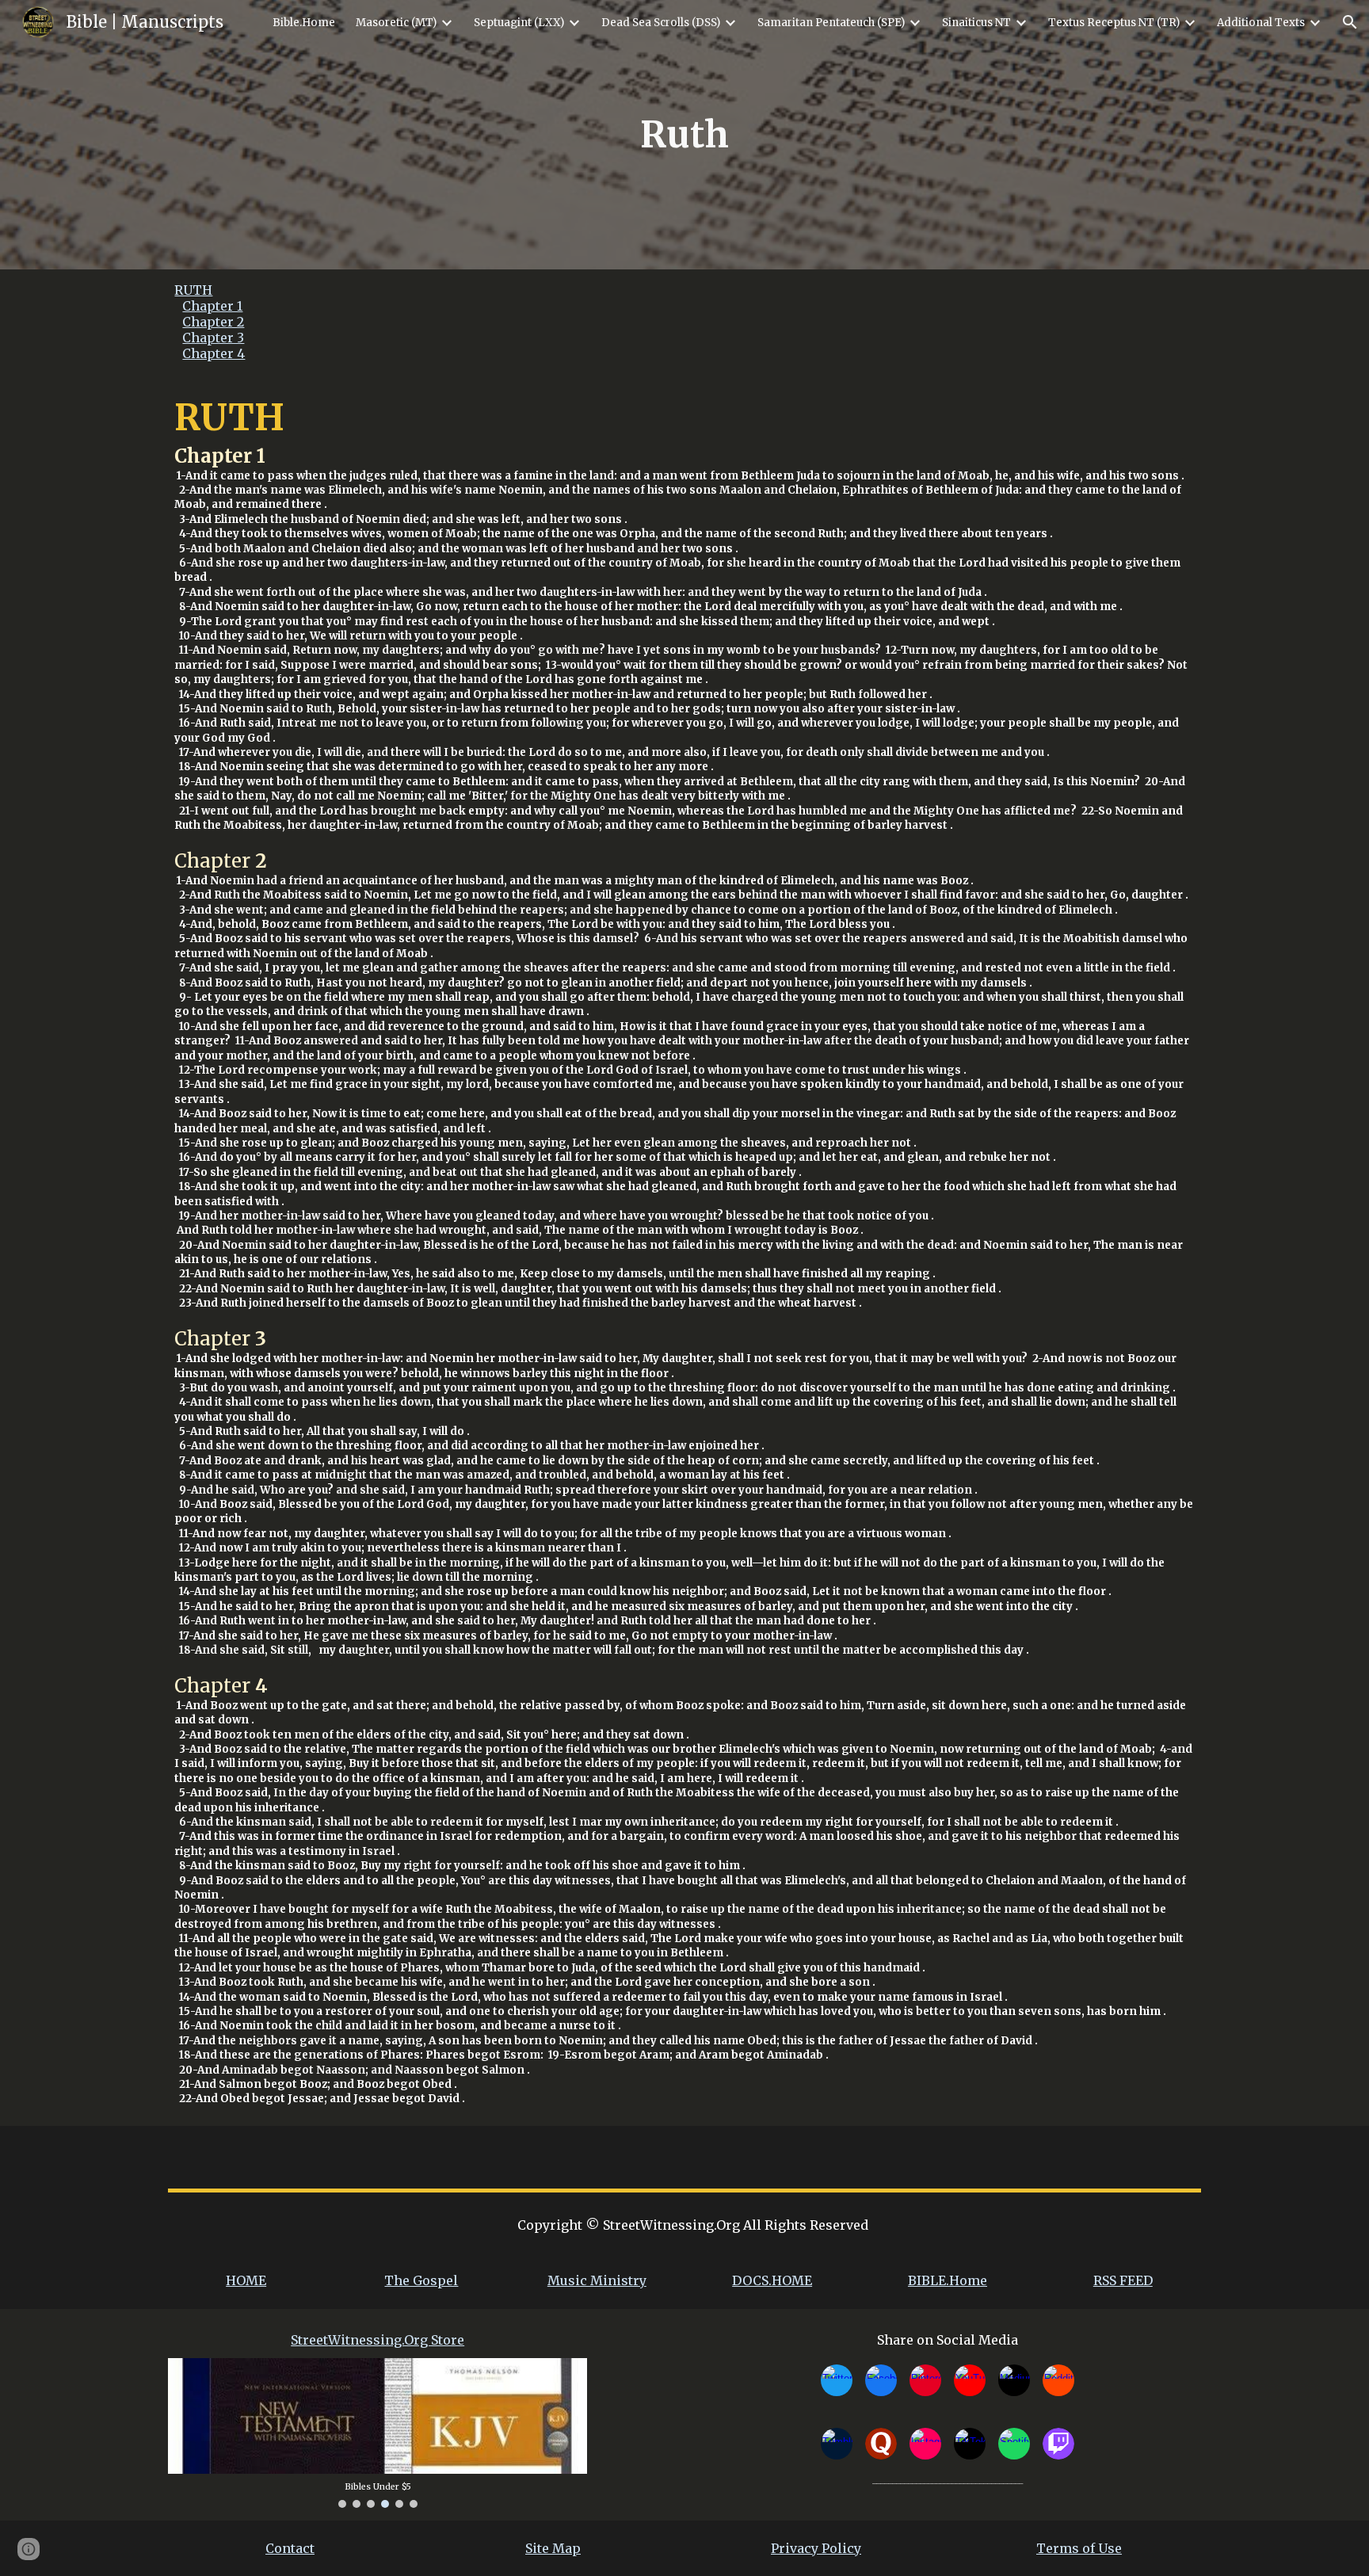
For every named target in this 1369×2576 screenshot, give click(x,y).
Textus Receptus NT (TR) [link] (1114, 23)
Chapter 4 (214, 353)
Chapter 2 (213, 322)
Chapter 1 (212, 306)
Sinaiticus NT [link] (976, 23)
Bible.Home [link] (304, 23)
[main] (684, 135)
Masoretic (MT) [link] (396, 23)
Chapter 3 (213, 338)
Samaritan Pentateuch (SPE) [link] (831, 23)
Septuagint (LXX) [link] (519, 23)
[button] (1350, 22)
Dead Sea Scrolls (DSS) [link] (661, 23)
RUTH (193, 290)
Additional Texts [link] (1261, 23)
